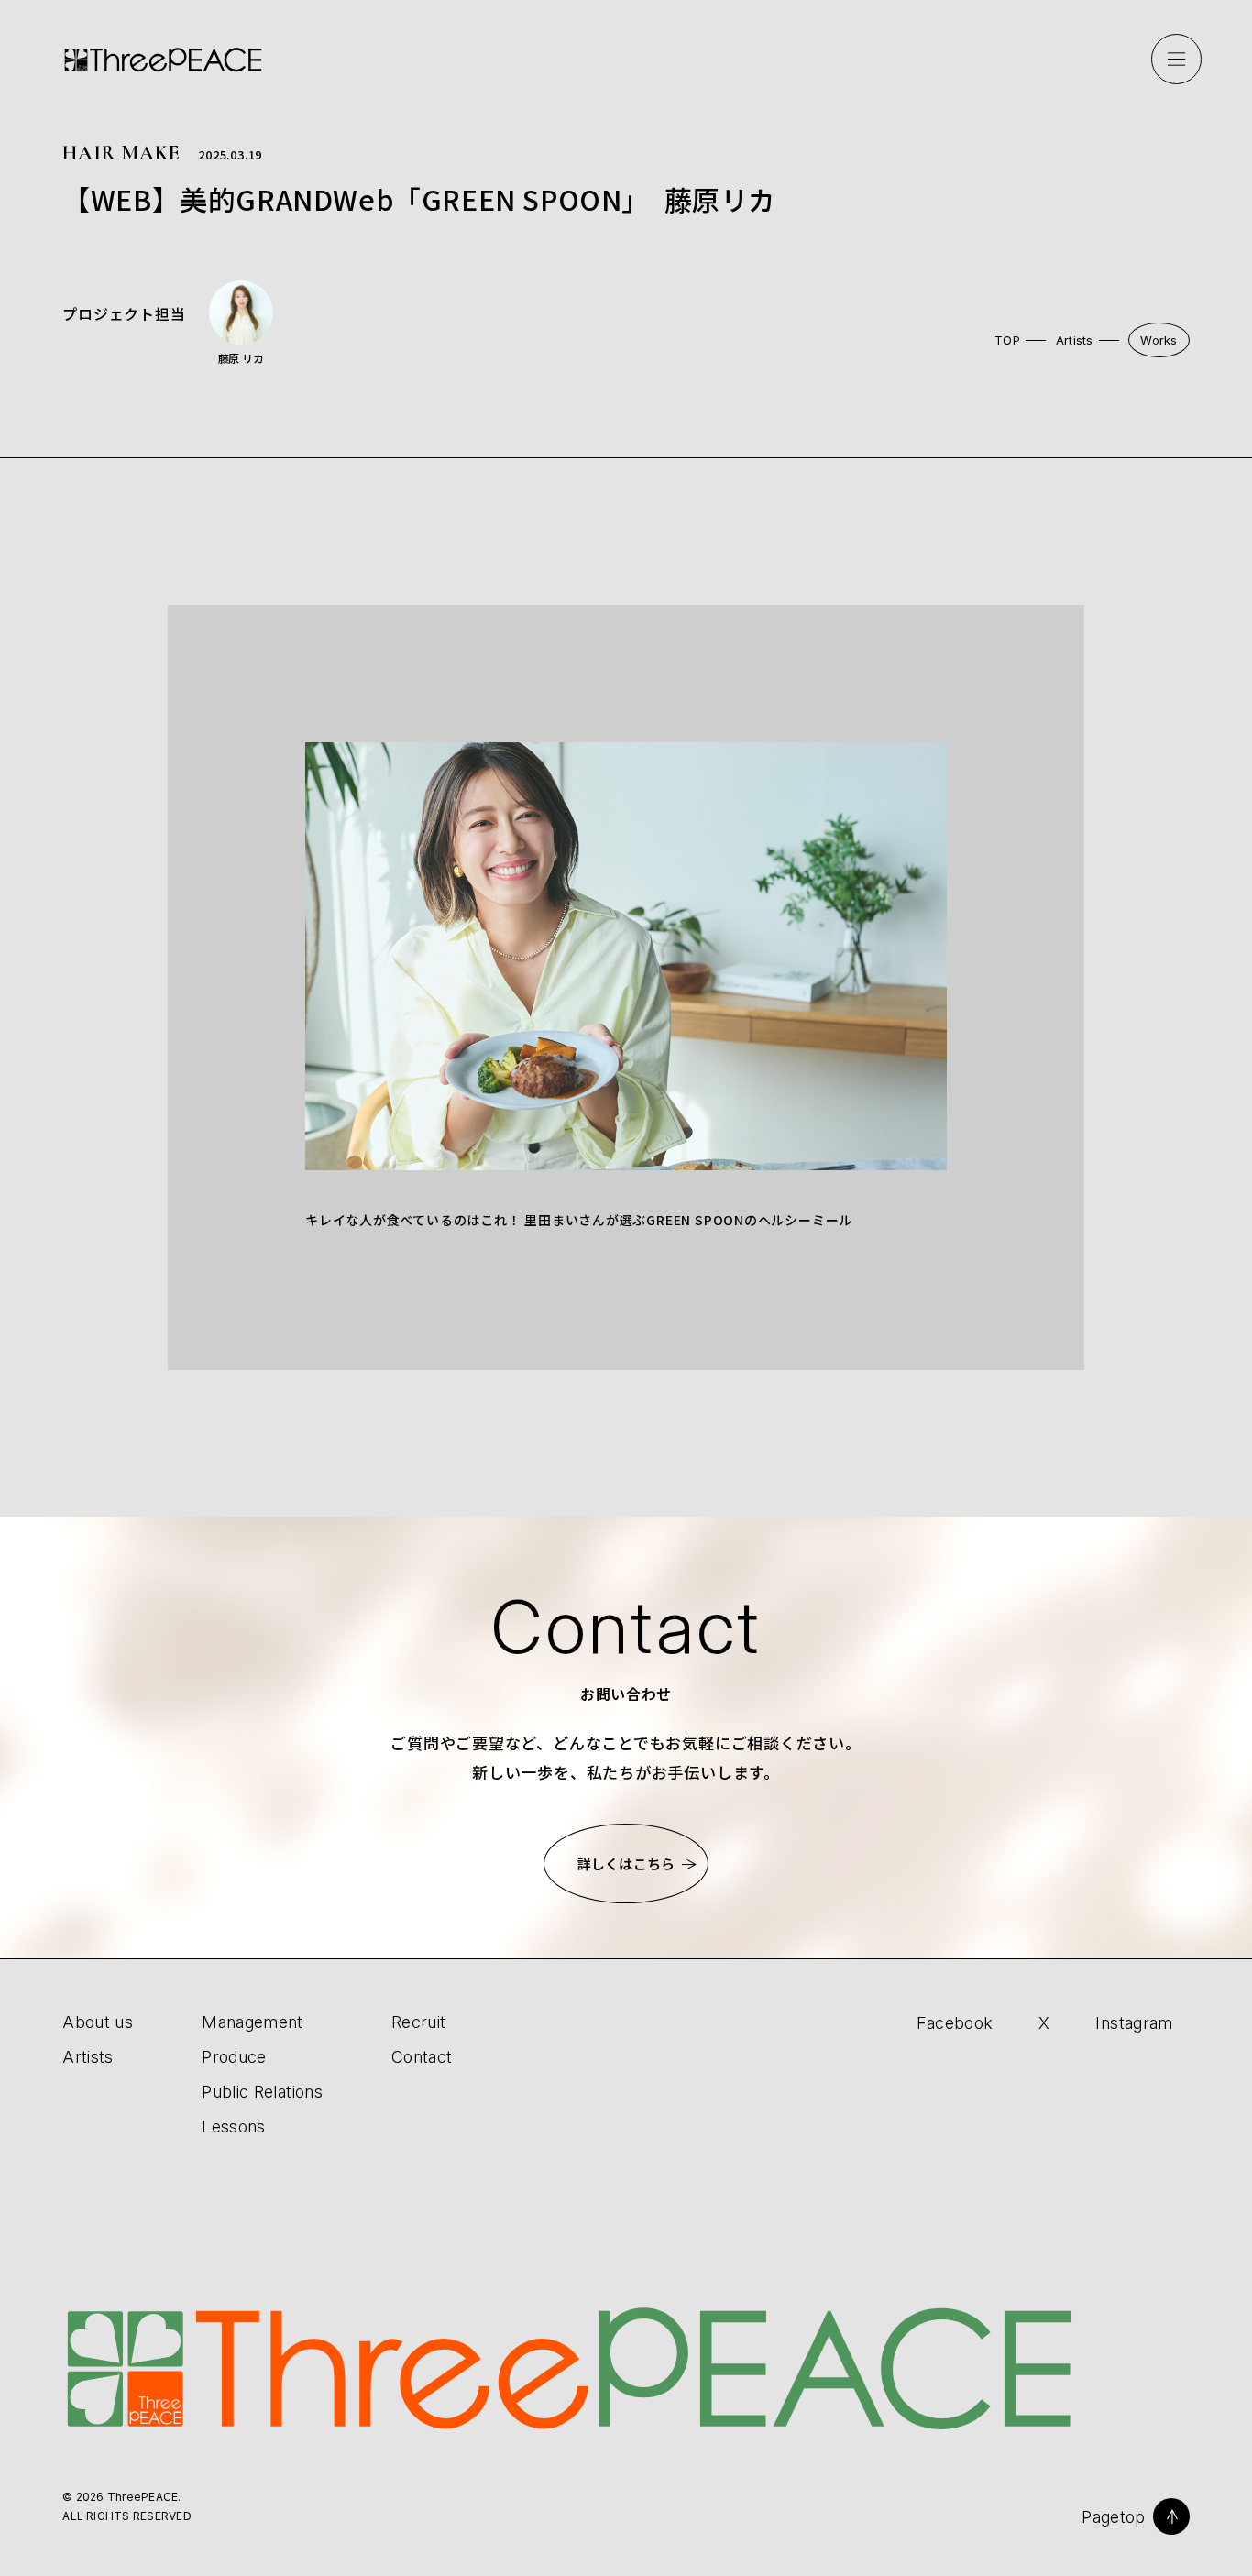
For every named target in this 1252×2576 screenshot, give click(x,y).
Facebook (955, 2023)
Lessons (234, 2127)
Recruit (419, 2022)
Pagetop (1114, 2517)
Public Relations (262, 2092)
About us (98, 2022)
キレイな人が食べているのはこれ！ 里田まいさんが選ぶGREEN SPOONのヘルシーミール (579, 1220)
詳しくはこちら (626, 1863)
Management (253, 2022)
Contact (422, 2057)
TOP (1007, 340)
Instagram (1134, 2023)
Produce (234, 2057)
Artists (1075, 340)
